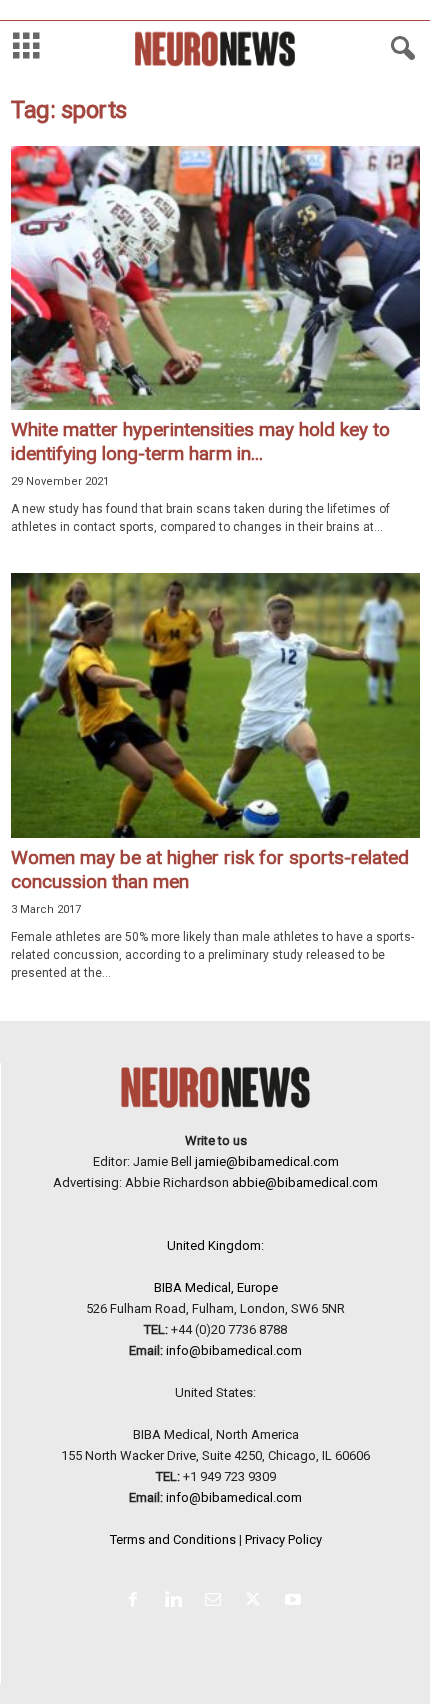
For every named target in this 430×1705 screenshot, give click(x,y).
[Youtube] (295, 1601)
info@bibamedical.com (234, 1350)
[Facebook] (137, 1601)
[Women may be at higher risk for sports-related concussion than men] (215, 705)
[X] (257, 1601)
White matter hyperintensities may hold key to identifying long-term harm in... (200, 441)
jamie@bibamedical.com (267, 1161)
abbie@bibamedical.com (305, 1182)
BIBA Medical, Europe (216, 1287)
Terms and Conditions (173, 1539)
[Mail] (217, 1601)
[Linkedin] (177, 1601)
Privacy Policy (283, 1539)
